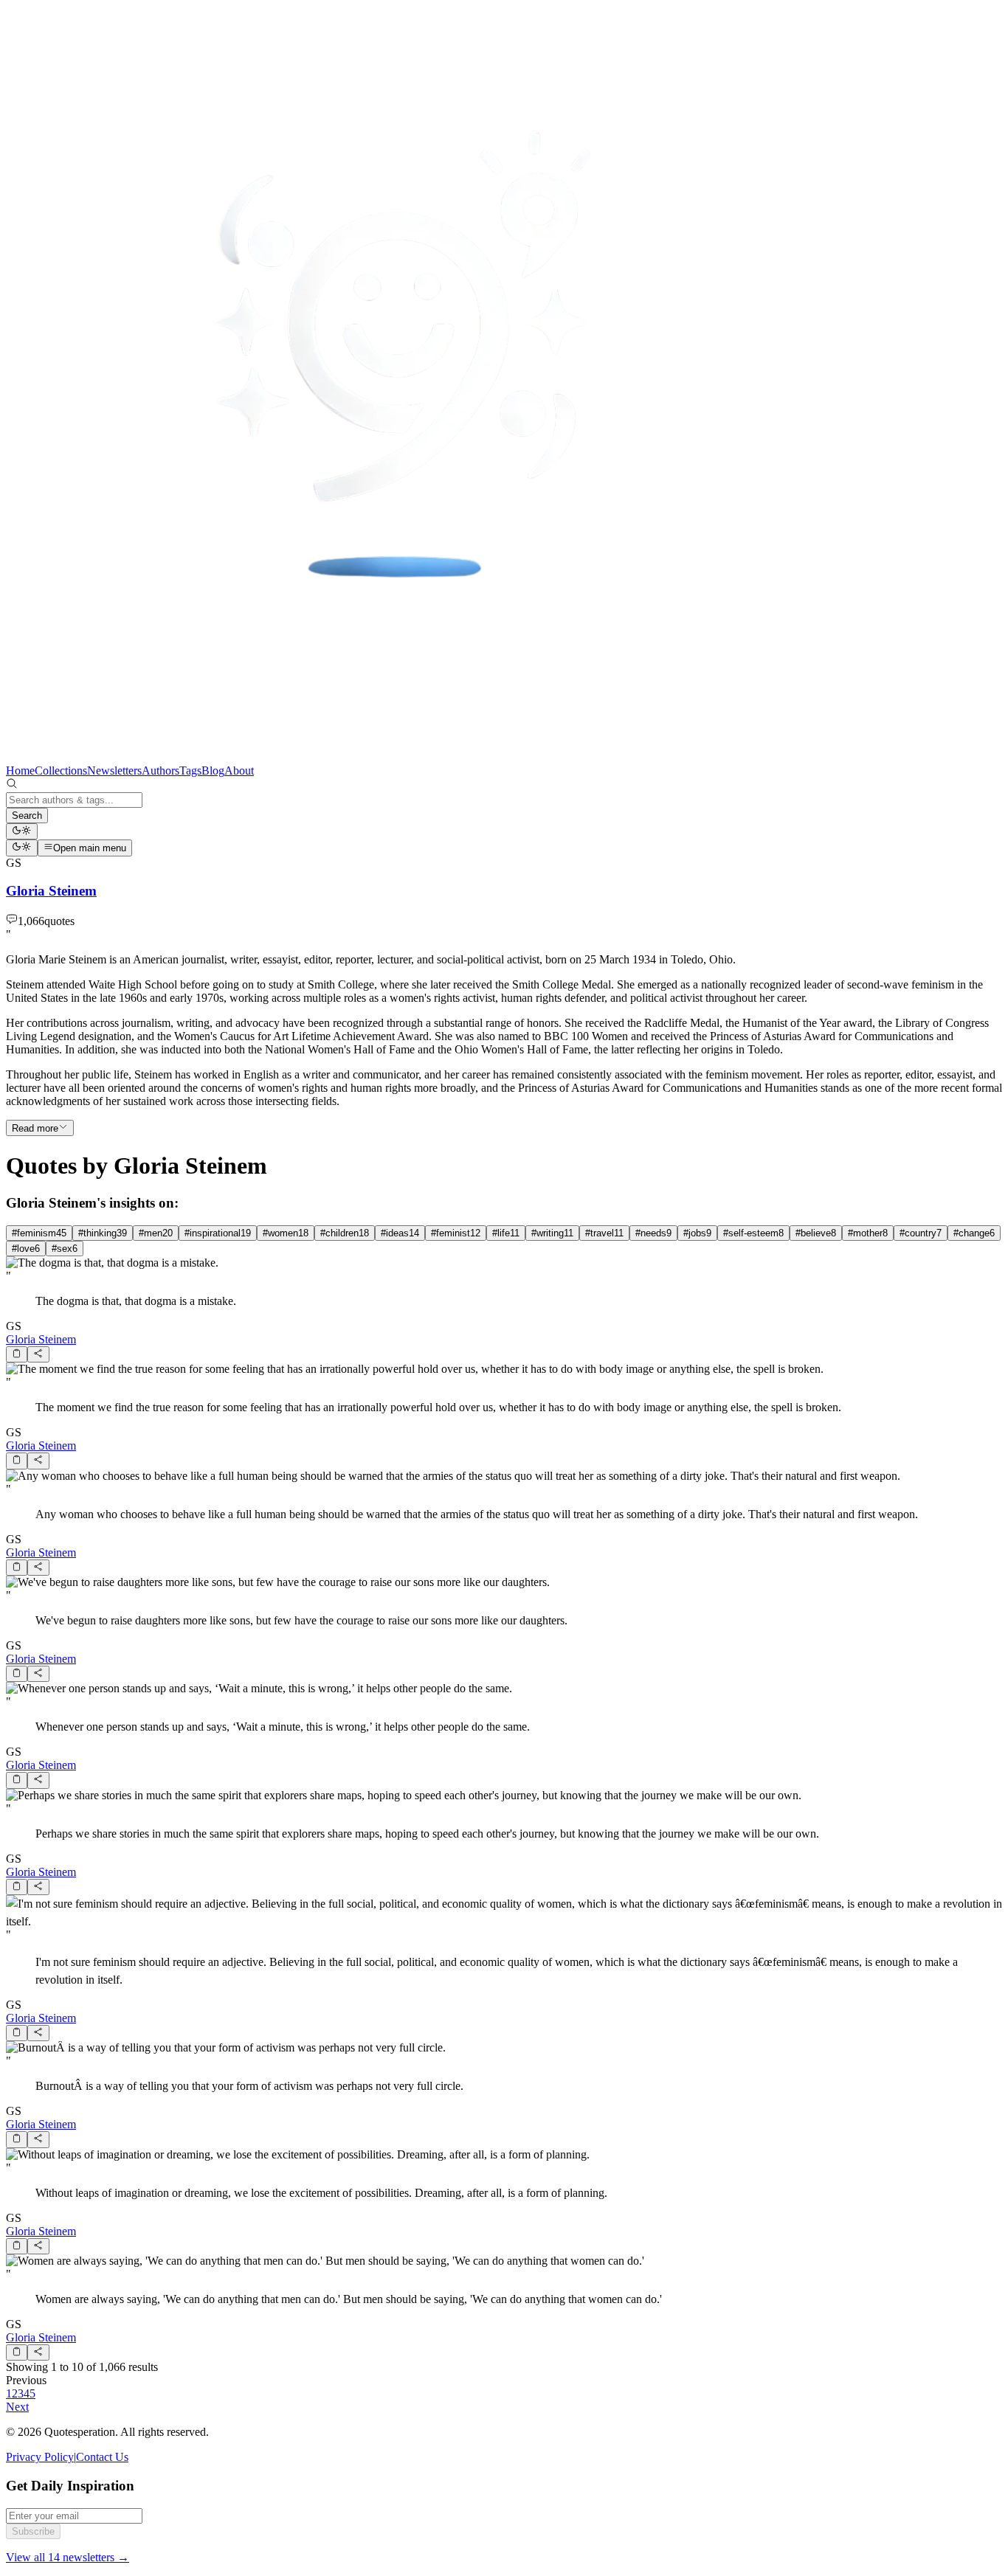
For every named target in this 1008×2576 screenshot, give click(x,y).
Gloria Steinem (41, 1339)
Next (17, 2407)
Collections (61, 771)
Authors (160, 771)
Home (20, 771)
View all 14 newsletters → (68, 2557)
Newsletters (114, 771)
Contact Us (102, 2457)
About (239, 771)
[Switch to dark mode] (22, 831)
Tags (190, 771)
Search (27, 816)
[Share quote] (38, 1354)
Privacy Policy (40, 2457)
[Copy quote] (17, 1354)
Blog (213, 771)
